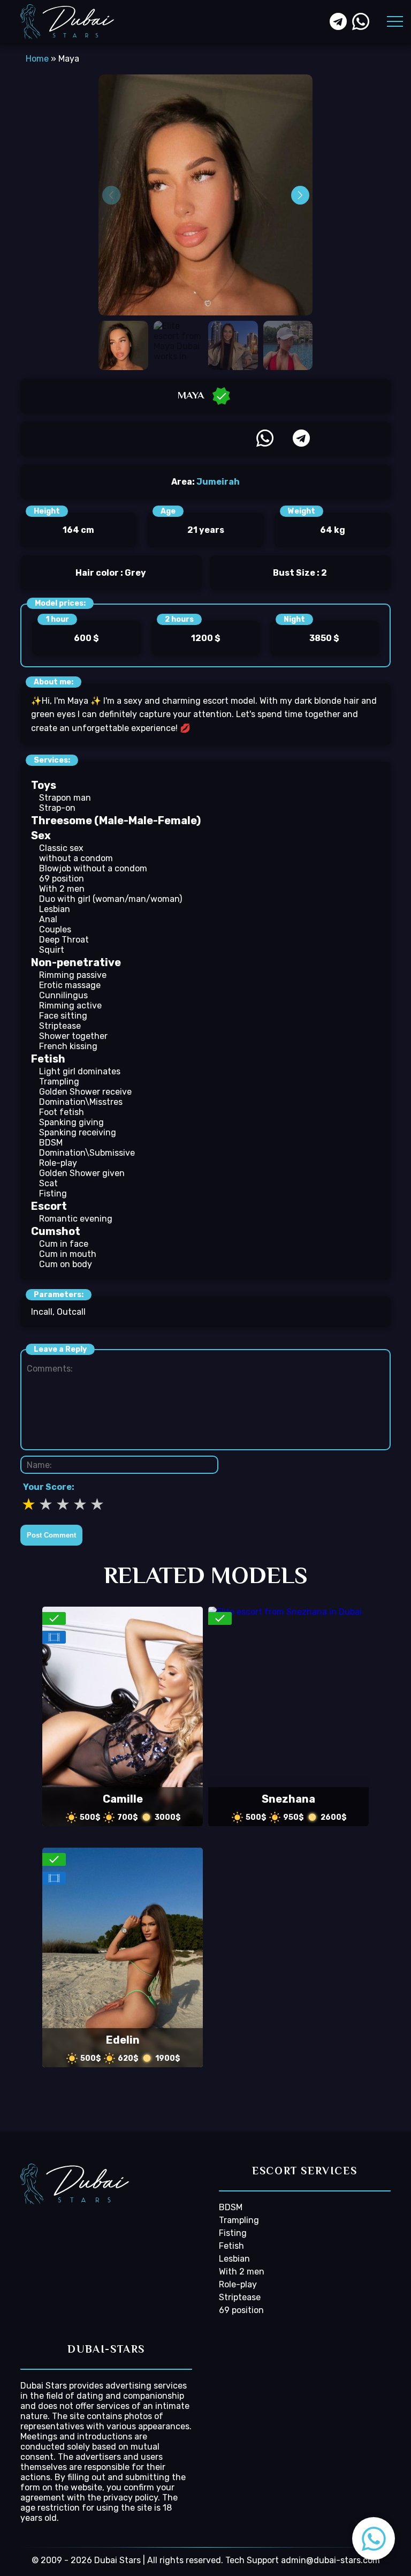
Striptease (60, 1026)
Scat (48, 1183)
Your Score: (49, 1487)
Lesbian (55, 909)
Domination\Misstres (81, 1102)
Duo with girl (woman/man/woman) (111, 899)
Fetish (231, 2246)
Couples (55, 929)
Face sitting (63, 1016)
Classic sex (61, 848)
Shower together (73, 1036)
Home (37, 59)
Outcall (71, 1312)
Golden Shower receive (85, 1092)
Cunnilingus (63, 995)
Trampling (59, 1082)
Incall (42, 1312)
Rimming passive (73, 975)
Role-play (58, 1163)
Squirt (52, 950)
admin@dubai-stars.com (330, 2560)
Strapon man (65, 798)
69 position (62, 879)
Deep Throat (64, 940)
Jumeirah (218, 482)
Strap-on (57, 808)
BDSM (51, 1143)
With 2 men (62, 889)
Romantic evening (76, 1219)
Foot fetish (62, 1112)
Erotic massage (70, 985)
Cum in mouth (68, 1254)
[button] (374, 2539)
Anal (48, 919)
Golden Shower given (82, 1173)
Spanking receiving (78, 1132)
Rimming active (70, 1005)
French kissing (68, 1046)
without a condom (76, 858)
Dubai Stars (44, 2386)
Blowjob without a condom (93, 868)
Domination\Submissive (87, 1153)
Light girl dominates (80, 1071)
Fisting (53, 1193)
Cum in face (64, 1244)
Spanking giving (71, 1122)
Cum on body (66, 1264)
